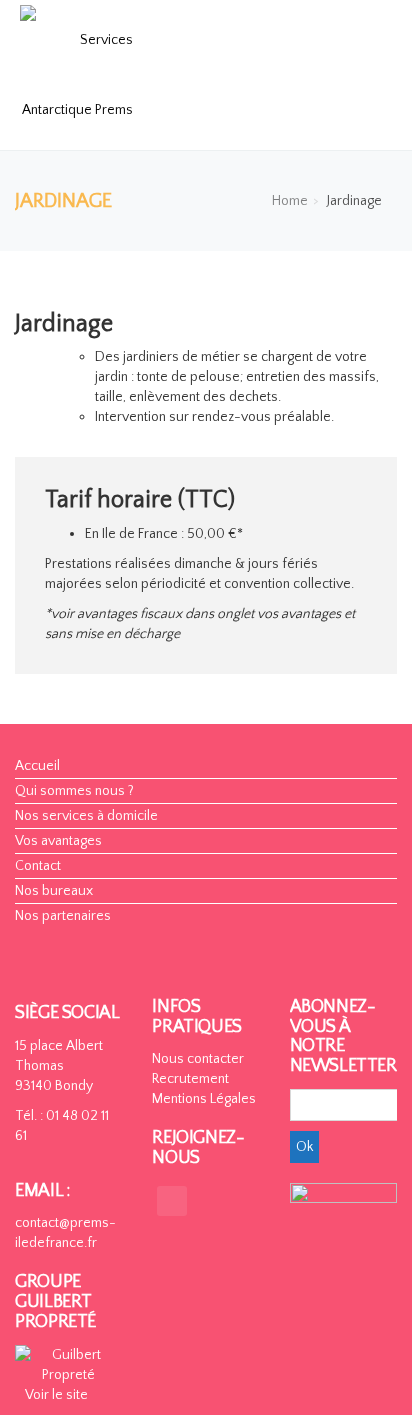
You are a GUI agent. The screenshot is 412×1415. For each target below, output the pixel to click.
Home (290, 201)
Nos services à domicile (86, 816)
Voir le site (56, 1395)
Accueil (37, 766)
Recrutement (190, 1079)
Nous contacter (198, 1059)
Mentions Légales (204, 1099)
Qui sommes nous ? (74, 791)
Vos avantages (58, 841)
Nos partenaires (63, 916)
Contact (38, 866)
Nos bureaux (54, 891)
